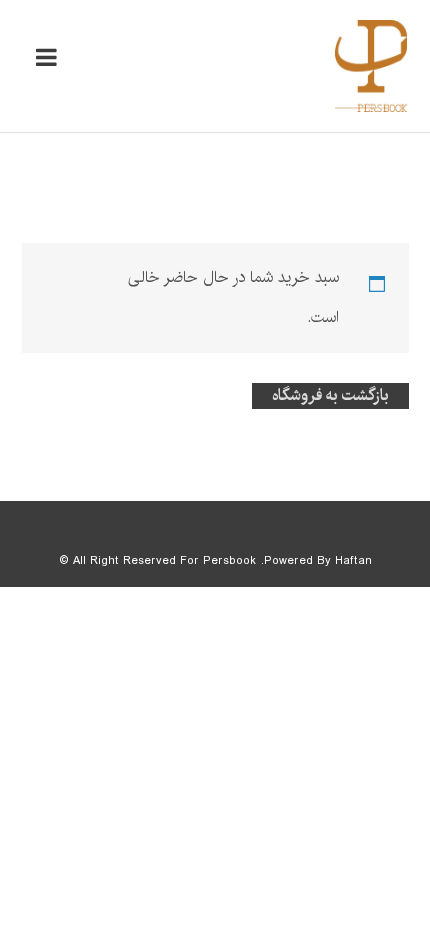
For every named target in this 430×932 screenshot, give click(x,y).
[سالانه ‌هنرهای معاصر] (371, 66)
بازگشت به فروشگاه (330, 396)
